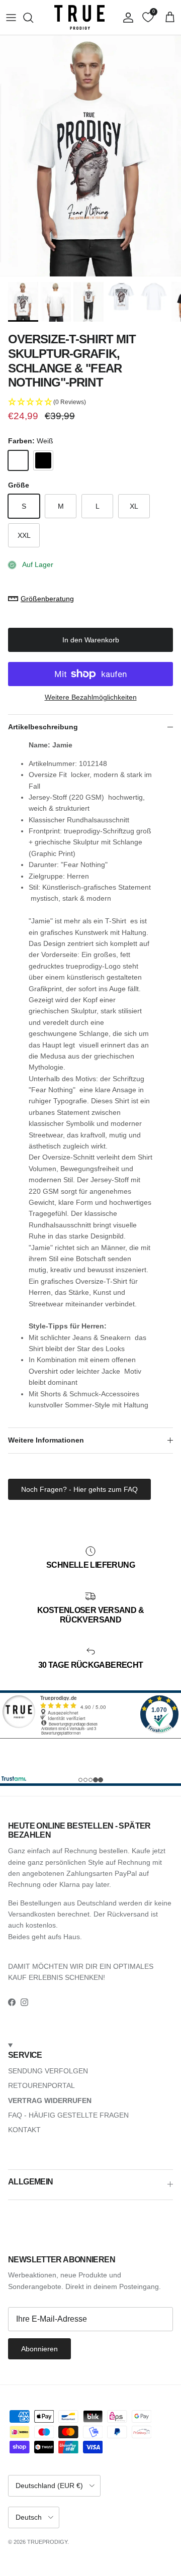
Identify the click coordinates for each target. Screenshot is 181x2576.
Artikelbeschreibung (43, 727)
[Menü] (11, 18)
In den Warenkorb (91, 640)
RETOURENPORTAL (41, 2085)
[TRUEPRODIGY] (79, 17)
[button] (90, 402)
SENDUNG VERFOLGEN (48, 2071)
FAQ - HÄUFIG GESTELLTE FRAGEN (68, 2115)
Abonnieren (39, 2349)
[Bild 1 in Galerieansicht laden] (90, 156)
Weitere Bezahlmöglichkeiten (91, 697)
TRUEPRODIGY (47, 2542)
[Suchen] (33, 18)
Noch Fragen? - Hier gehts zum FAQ (79, 1489)
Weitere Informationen (46, 1440)
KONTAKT (24, 2130)
